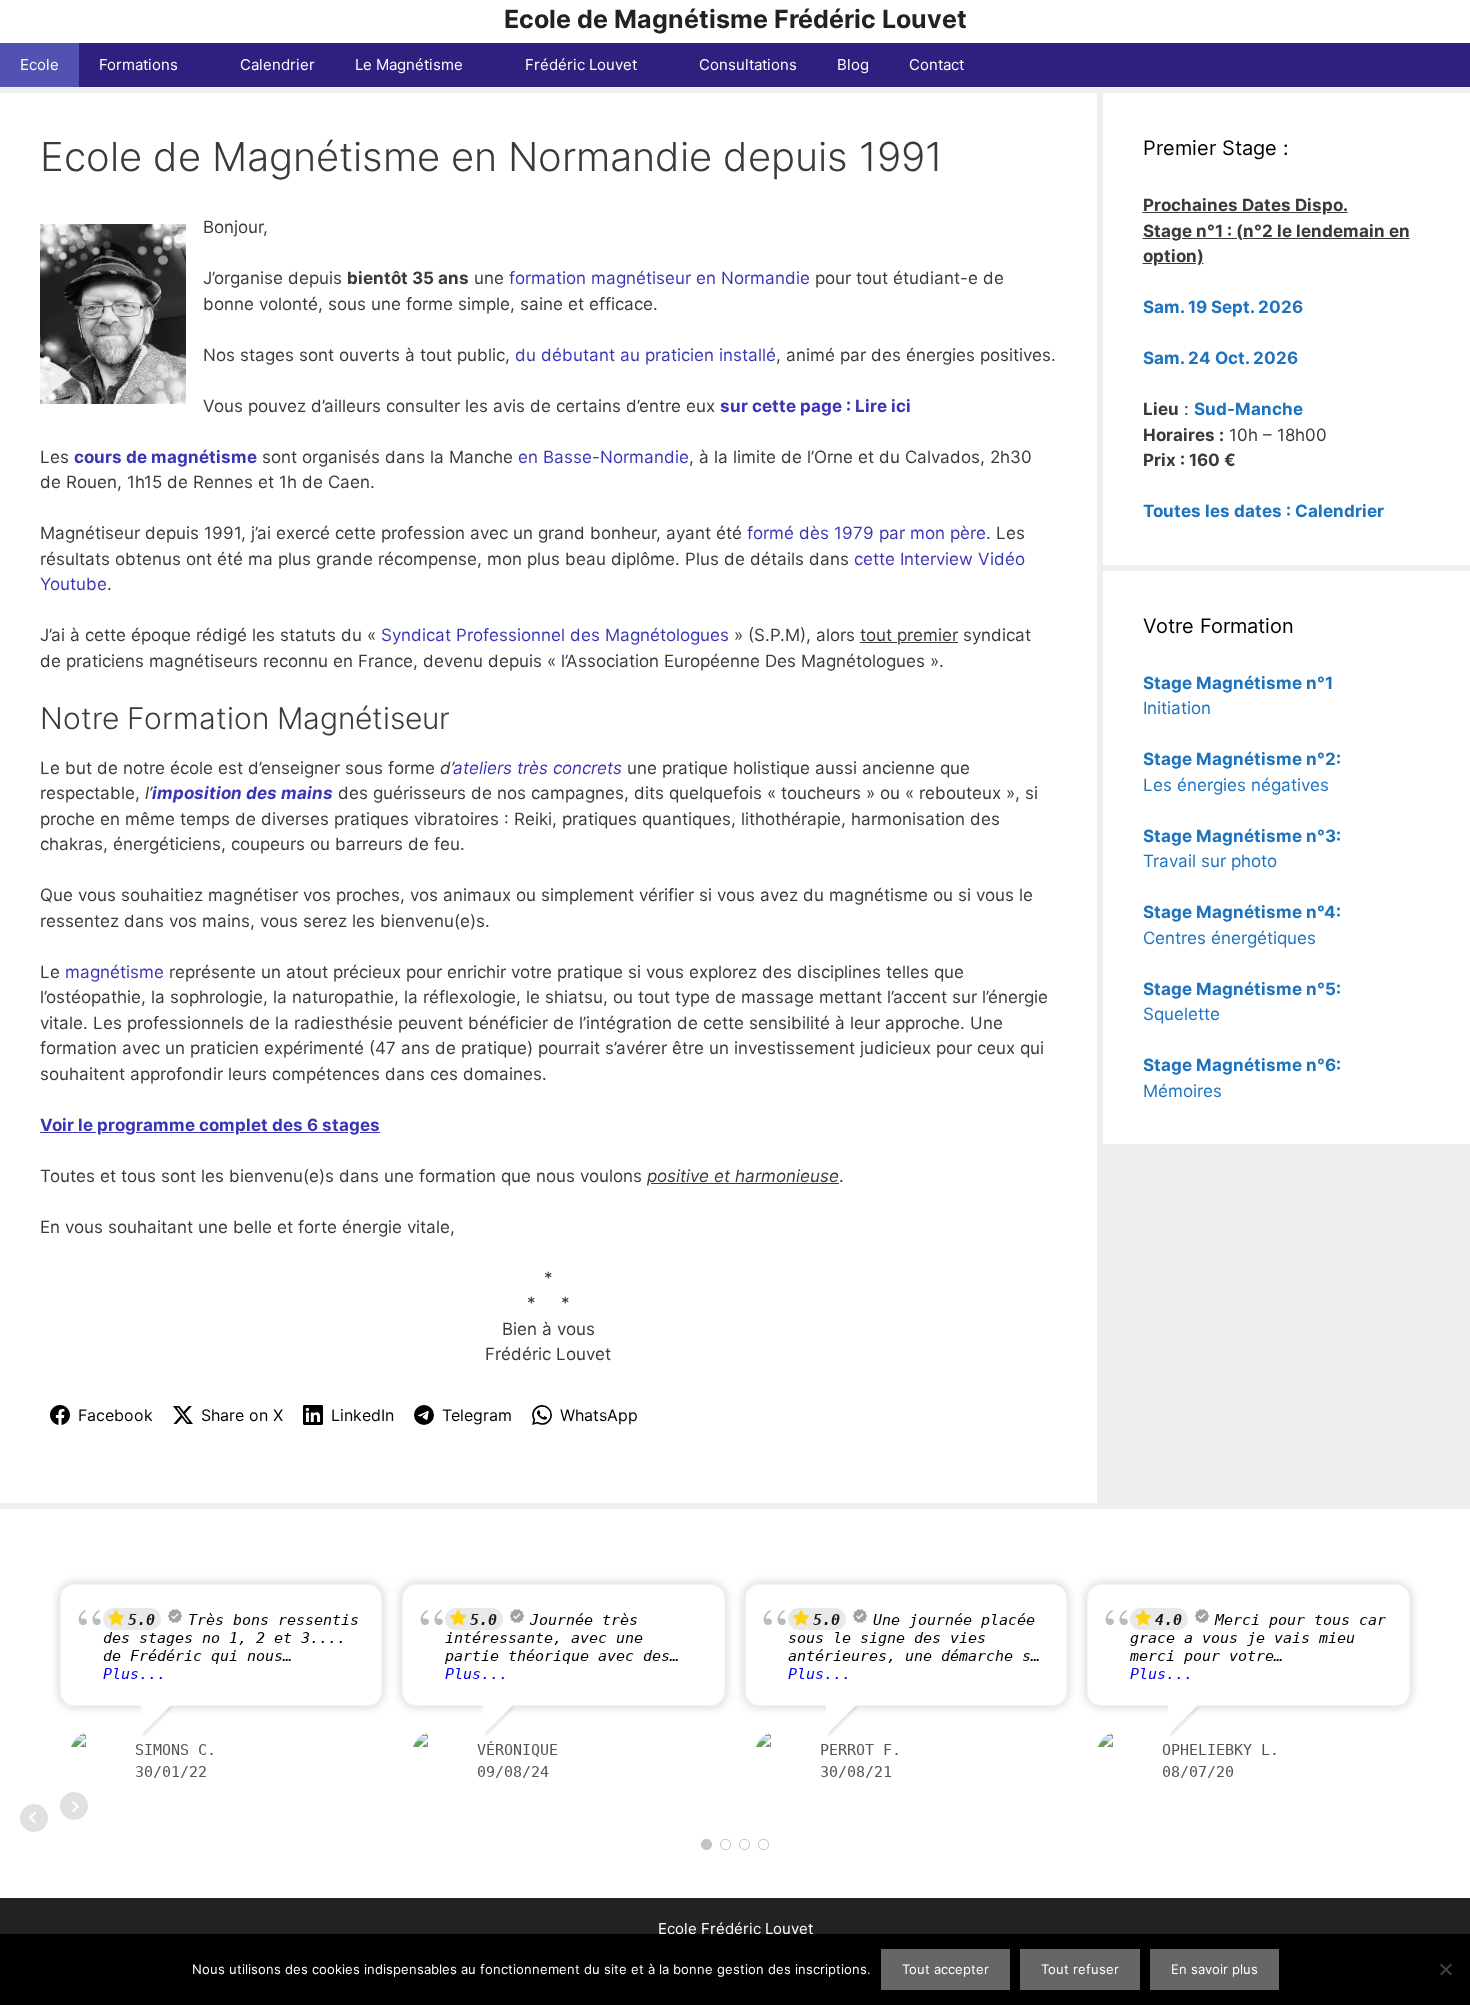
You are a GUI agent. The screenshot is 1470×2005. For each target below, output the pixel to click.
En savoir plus (1214, 1969)
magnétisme (117, 972)
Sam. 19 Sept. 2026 (1223, 307)
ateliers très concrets (537, 768)
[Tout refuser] (1445, 1969)
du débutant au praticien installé (645, 355)
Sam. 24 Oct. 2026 (1220, 358)
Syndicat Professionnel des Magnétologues (555, 635)
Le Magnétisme (409, 64)
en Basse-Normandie (603, 457)
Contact (936, 64)
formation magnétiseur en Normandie (659, 278)
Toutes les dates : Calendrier (1263, 511)
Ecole (39, 64)
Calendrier (277, 64)
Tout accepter (945, 1969)
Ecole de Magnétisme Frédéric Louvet (735, 19)
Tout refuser (1080, 1969)
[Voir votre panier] (1444, 65)
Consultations (748, 64)
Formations (138, 64)
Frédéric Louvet (581, 64)
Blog (853, 64)
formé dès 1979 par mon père (866, 533)
